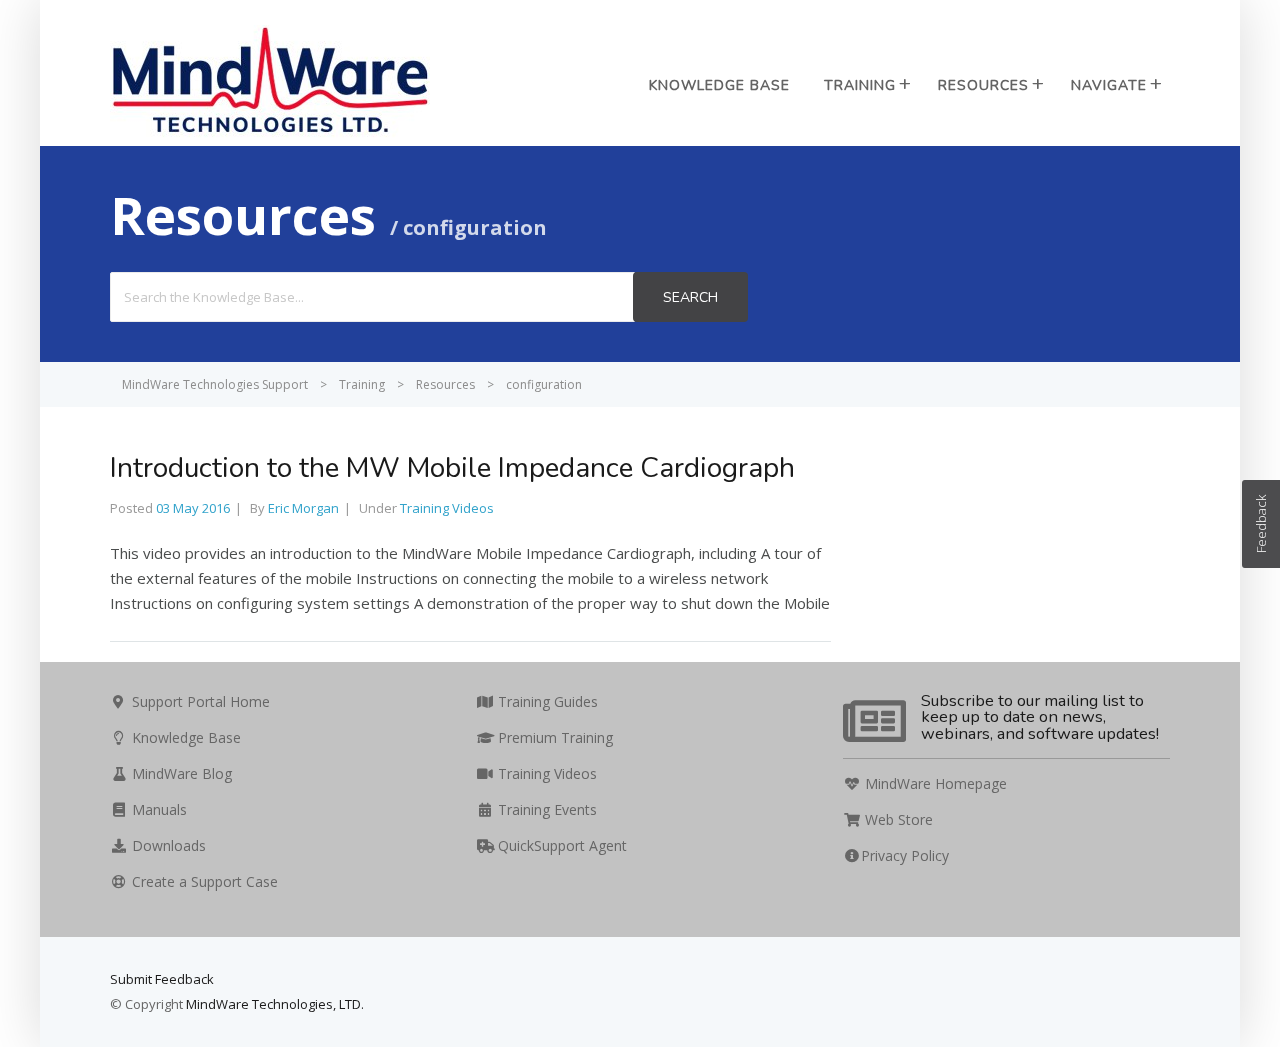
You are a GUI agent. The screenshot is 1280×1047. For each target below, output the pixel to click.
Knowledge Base (719, 85)
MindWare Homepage (934, 783)
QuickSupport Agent (560, 845)
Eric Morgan (303, 508)
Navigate (1109, 85)
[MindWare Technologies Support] (270, 133)
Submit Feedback (162, 979)
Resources (983, 85)
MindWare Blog (180, 773)
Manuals (157, 809)
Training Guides (546, 701)
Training (860, 85)
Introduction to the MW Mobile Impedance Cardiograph (452, 468)
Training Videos (447, 508)
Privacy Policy (905, 855)
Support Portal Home (199, 701)
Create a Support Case (203, 881)
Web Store (897, 819)
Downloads (167, 845)
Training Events (545, 809)
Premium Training (553, 737)
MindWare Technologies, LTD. (275, 1004)
